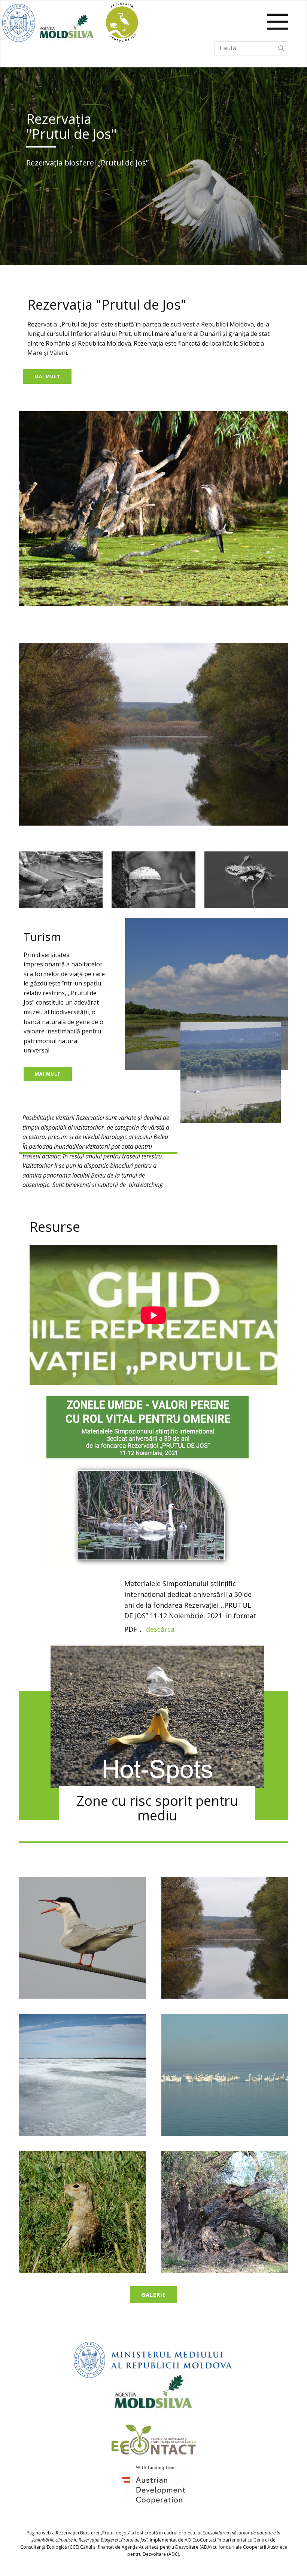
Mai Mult (47, 376)
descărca (161, 1629)
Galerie (153, 2294)
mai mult (48, 1074)
